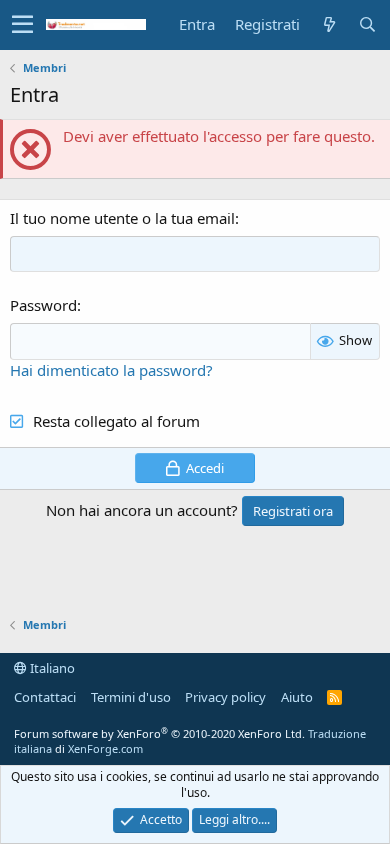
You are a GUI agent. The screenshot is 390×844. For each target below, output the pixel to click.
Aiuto (297, 697)
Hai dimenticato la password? (111, 370)
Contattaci (45, 697)
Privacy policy (225, 697)
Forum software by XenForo (159, 733)
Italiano (51, 668)
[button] (22, 25)
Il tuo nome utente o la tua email (122, 218)
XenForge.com (105, 748)
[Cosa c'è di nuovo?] (329, 24)
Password (43, 305)
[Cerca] (367, 24)
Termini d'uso (131, 697)
